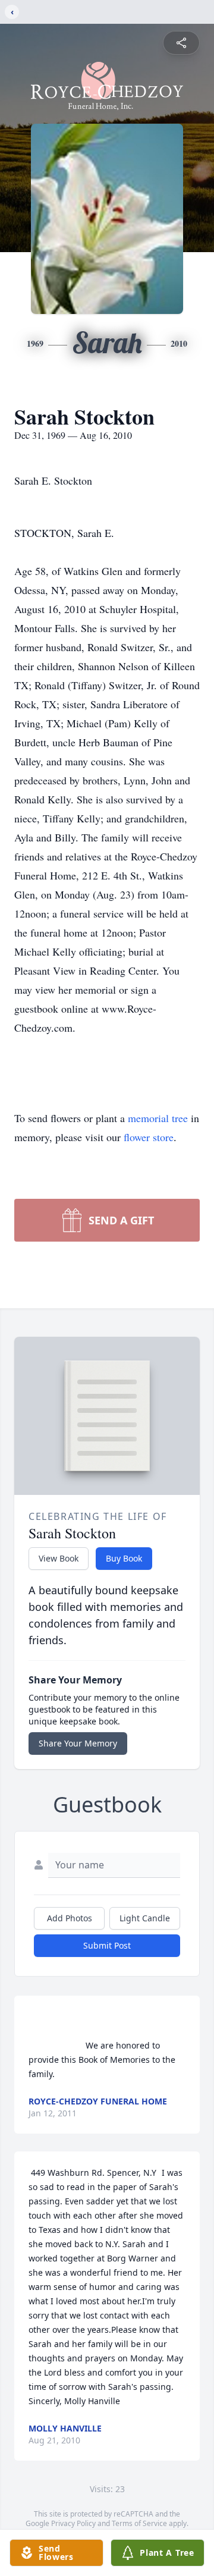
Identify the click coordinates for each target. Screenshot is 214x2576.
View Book (59, 1558)
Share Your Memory (78, 1743)
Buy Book (124, 1558)
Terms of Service (139, 2523)
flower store (149, 1137)
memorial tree (158, 1118)
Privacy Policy (73, 2523)
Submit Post (107, 1945)
